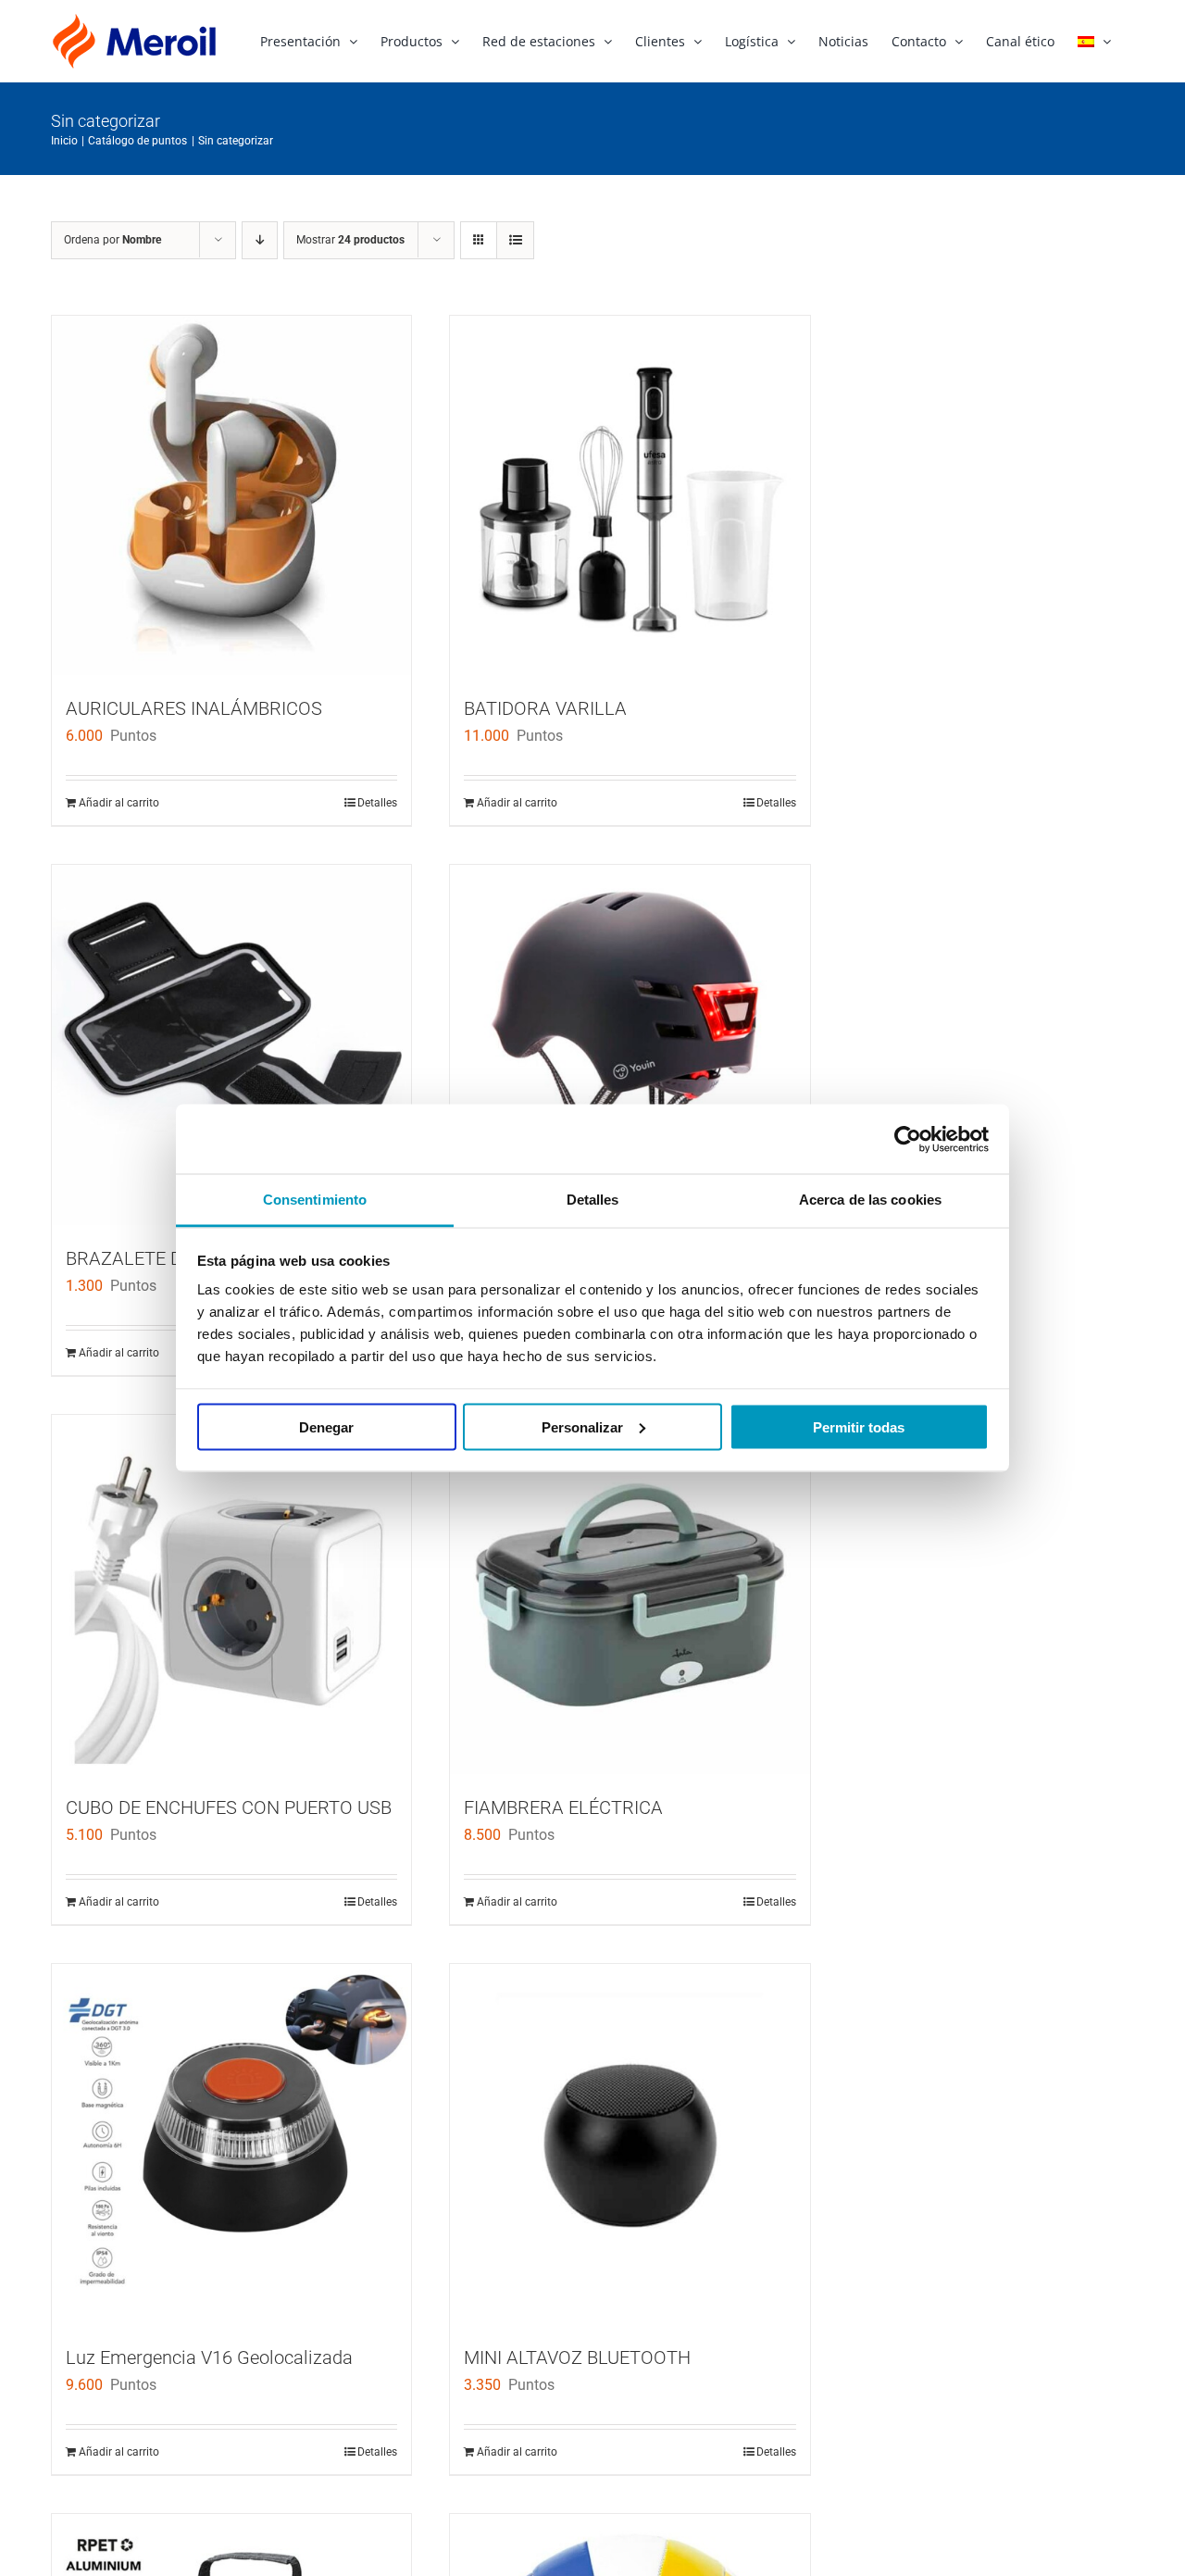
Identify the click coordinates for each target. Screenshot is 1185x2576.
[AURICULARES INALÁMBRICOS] (231, 495)
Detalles (377, 803)
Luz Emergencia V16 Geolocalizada (209, 2357)
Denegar (326, 1426)
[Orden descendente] (260, 240)
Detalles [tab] (593, 1200)
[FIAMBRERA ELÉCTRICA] (630, 1594)
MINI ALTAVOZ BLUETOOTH (577, 2357)
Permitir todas (859, 1426)
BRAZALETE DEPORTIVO (167, 1258)
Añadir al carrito (119, 803)
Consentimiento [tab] (315, 1200)
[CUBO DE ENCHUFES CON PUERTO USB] (231, 1594)
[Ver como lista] (515, 240)
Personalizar (582, 1426)
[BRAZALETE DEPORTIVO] (231, 1044)
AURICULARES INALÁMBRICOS (194, 708)
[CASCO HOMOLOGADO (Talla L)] (630, 1044)
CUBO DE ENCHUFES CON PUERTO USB (229, 1807)
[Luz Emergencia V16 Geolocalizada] (231, 2144)
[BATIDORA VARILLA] (630, 495)
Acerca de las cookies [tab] (870, 1200)
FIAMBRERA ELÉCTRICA (563, 1807)
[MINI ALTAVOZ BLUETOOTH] (630, 2144)
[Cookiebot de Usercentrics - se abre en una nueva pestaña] (908, 1139)
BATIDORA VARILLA (545, 708)
